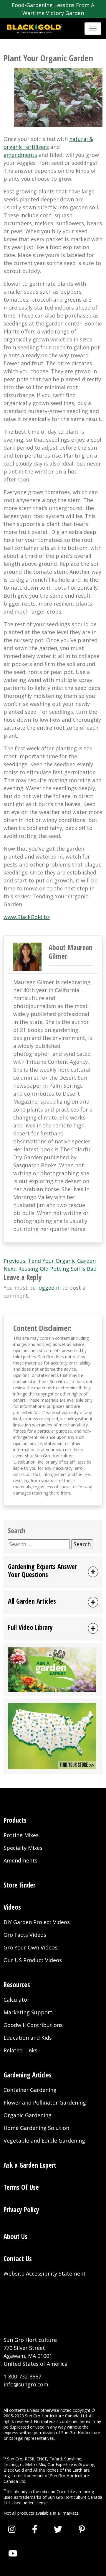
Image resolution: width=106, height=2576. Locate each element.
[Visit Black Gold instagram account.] (12, 2529)
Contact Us (18, 2259)
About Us (15, 2236)
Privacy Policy (21, 2210)
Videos (12, 1907)
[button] (53, 1572)
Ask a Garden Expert (30, 2165)
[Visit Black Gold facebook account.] (35, 2529)
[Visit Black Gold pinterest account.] (82, 2529)
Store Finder (19, 1885)
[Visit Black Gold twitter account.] (58, 2529)
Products (15, 1820)
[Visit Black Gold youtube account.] (13, 2553)
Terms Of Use (21, 2187)
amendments (20, 155)
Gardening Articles (28, 2075)
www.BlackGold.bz (27, 917)
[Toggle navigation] (93, 28)
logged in (49, 1288)
